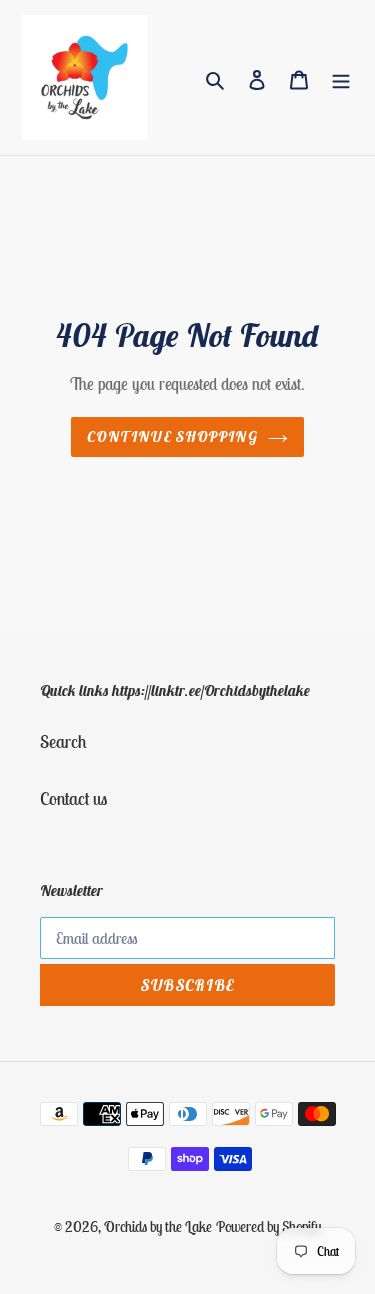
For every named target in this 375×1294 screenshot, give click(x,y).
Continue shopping (172, 436)
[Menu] (341, 77)
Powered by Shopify (268, 1226)
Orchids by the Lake (158, 1226)
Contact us (73, 798)
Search (63, 741)
